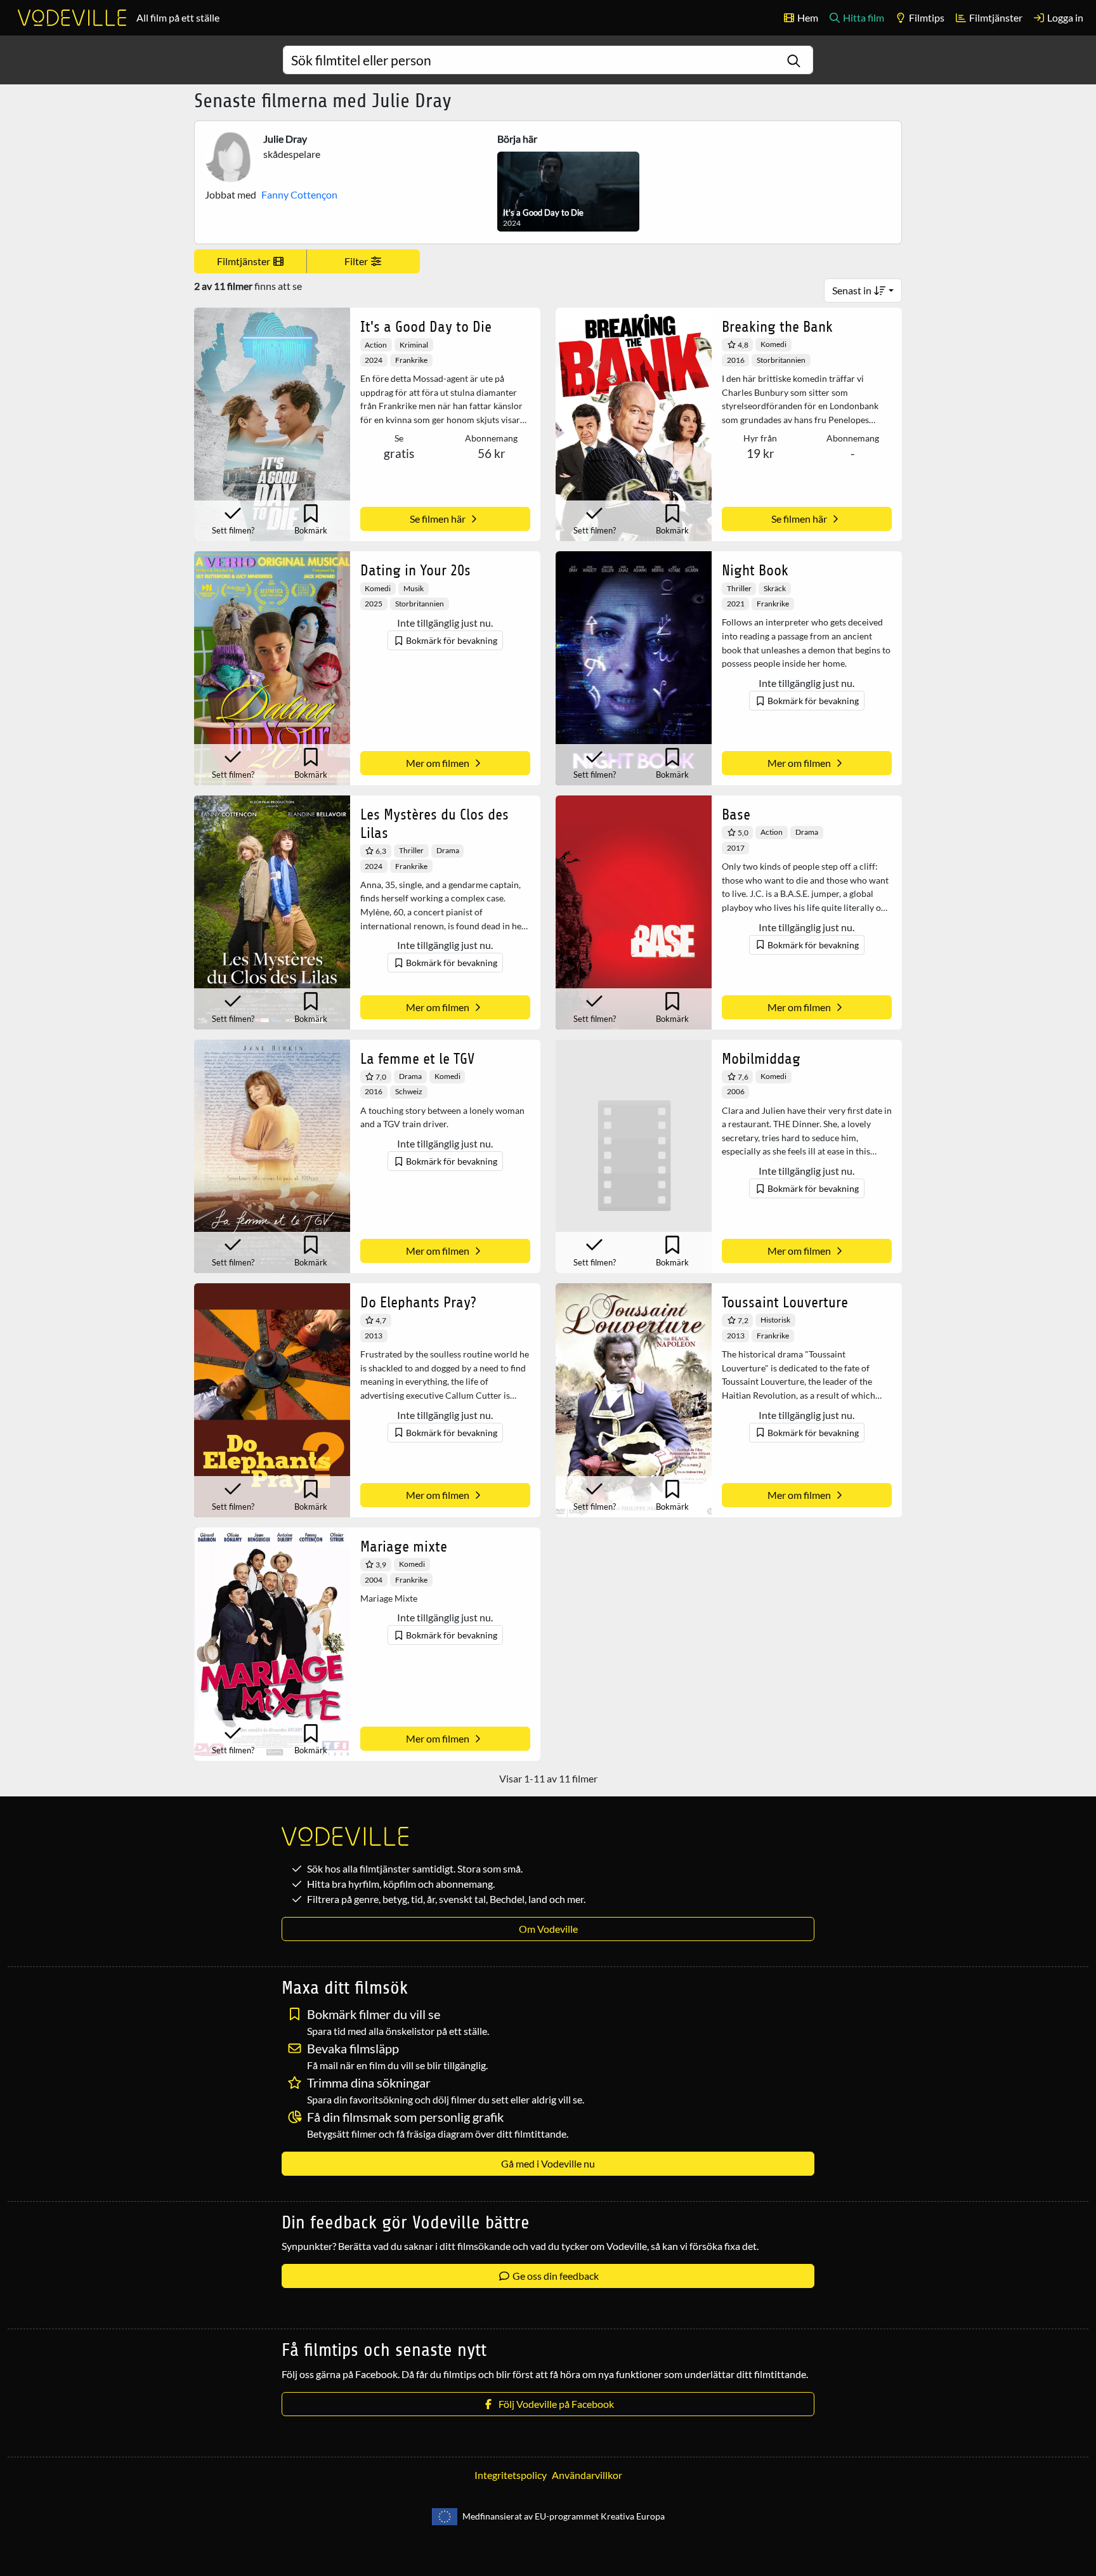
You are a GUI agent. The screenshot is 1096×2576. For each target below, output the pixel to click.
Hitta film (863, 17)
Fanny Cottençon (299, 194)
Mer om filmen (439, 763)
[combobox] (548, 60)
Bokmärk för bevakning (451, 640)
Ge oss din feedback (555, 2276)
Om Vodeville (548, 1929)
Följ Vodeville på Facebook (554, 2404)
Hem (807, 17)
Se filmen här (439, 519)
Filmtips (926, 17)
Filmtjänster (995, 17)
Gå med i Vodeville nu (548, 2163)
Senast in (853, 290)
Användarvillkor (587, 2475)
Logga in (1064, 17)
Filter (357, 261)
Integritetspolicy (511, 2475)
